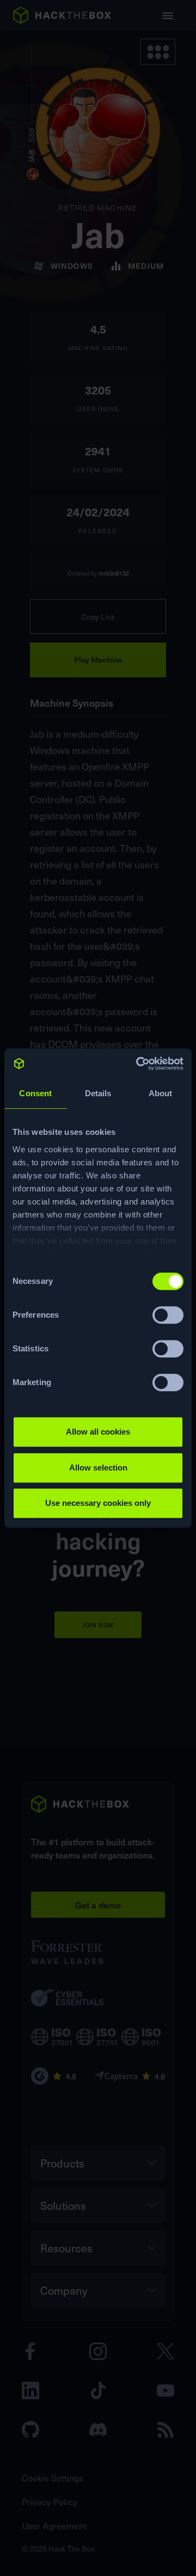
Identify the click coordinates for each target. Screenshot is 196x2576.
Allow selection (98, 1468)
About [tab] (161, 1093)
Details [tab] (98, 1093)
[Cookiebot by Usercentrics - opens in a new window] (138, 1064)
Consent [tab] (35, 1093)
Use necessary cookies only (98, 1503)
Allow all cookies (98, 1432)
